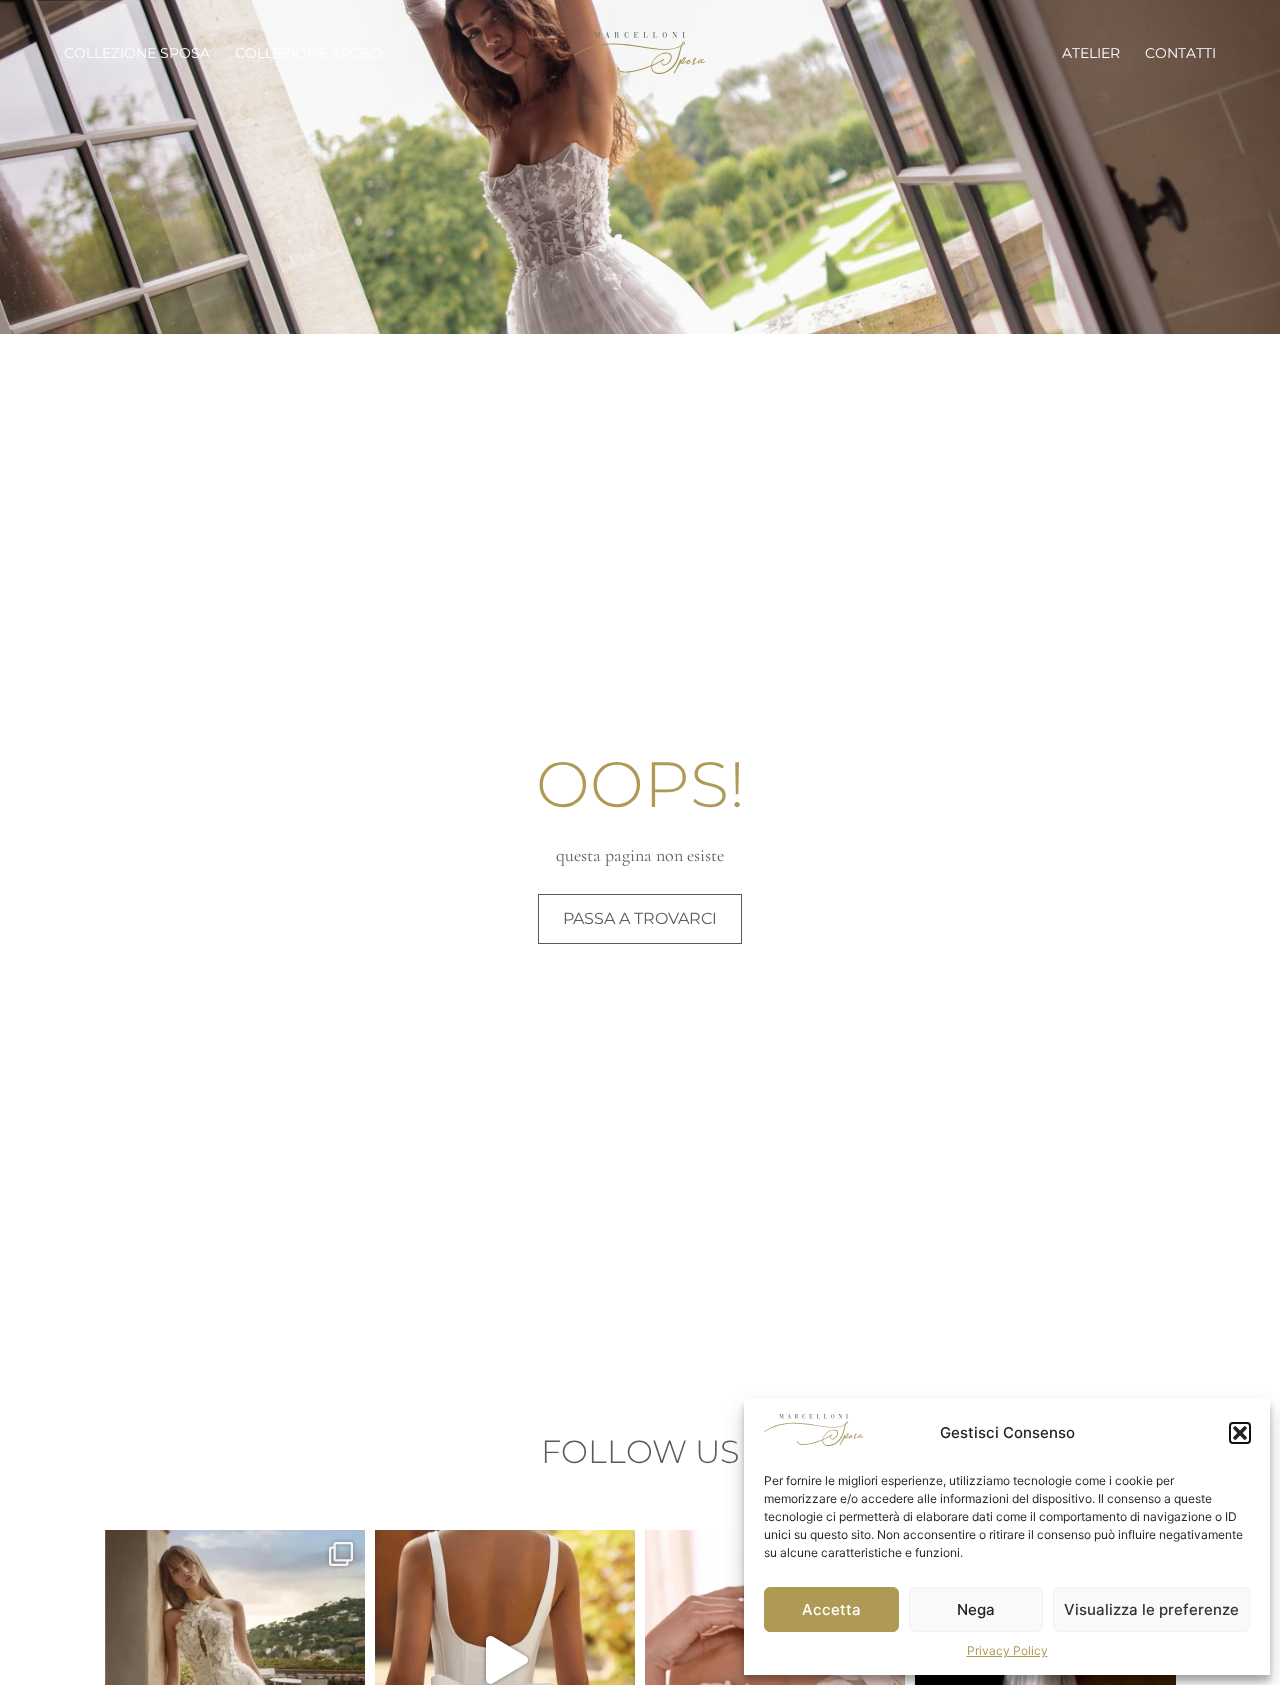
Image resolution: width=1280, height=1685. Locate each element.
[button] (1240, 1433)
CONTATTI (1180, 53)
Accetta (831, 1609)
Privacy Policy (1007, 1650)
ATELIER (1091, 53)
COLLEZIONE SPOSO (309, 53)
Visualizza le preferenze (1151, 1609)
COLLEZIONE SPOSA (137, 53)
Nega (976, 1609)
